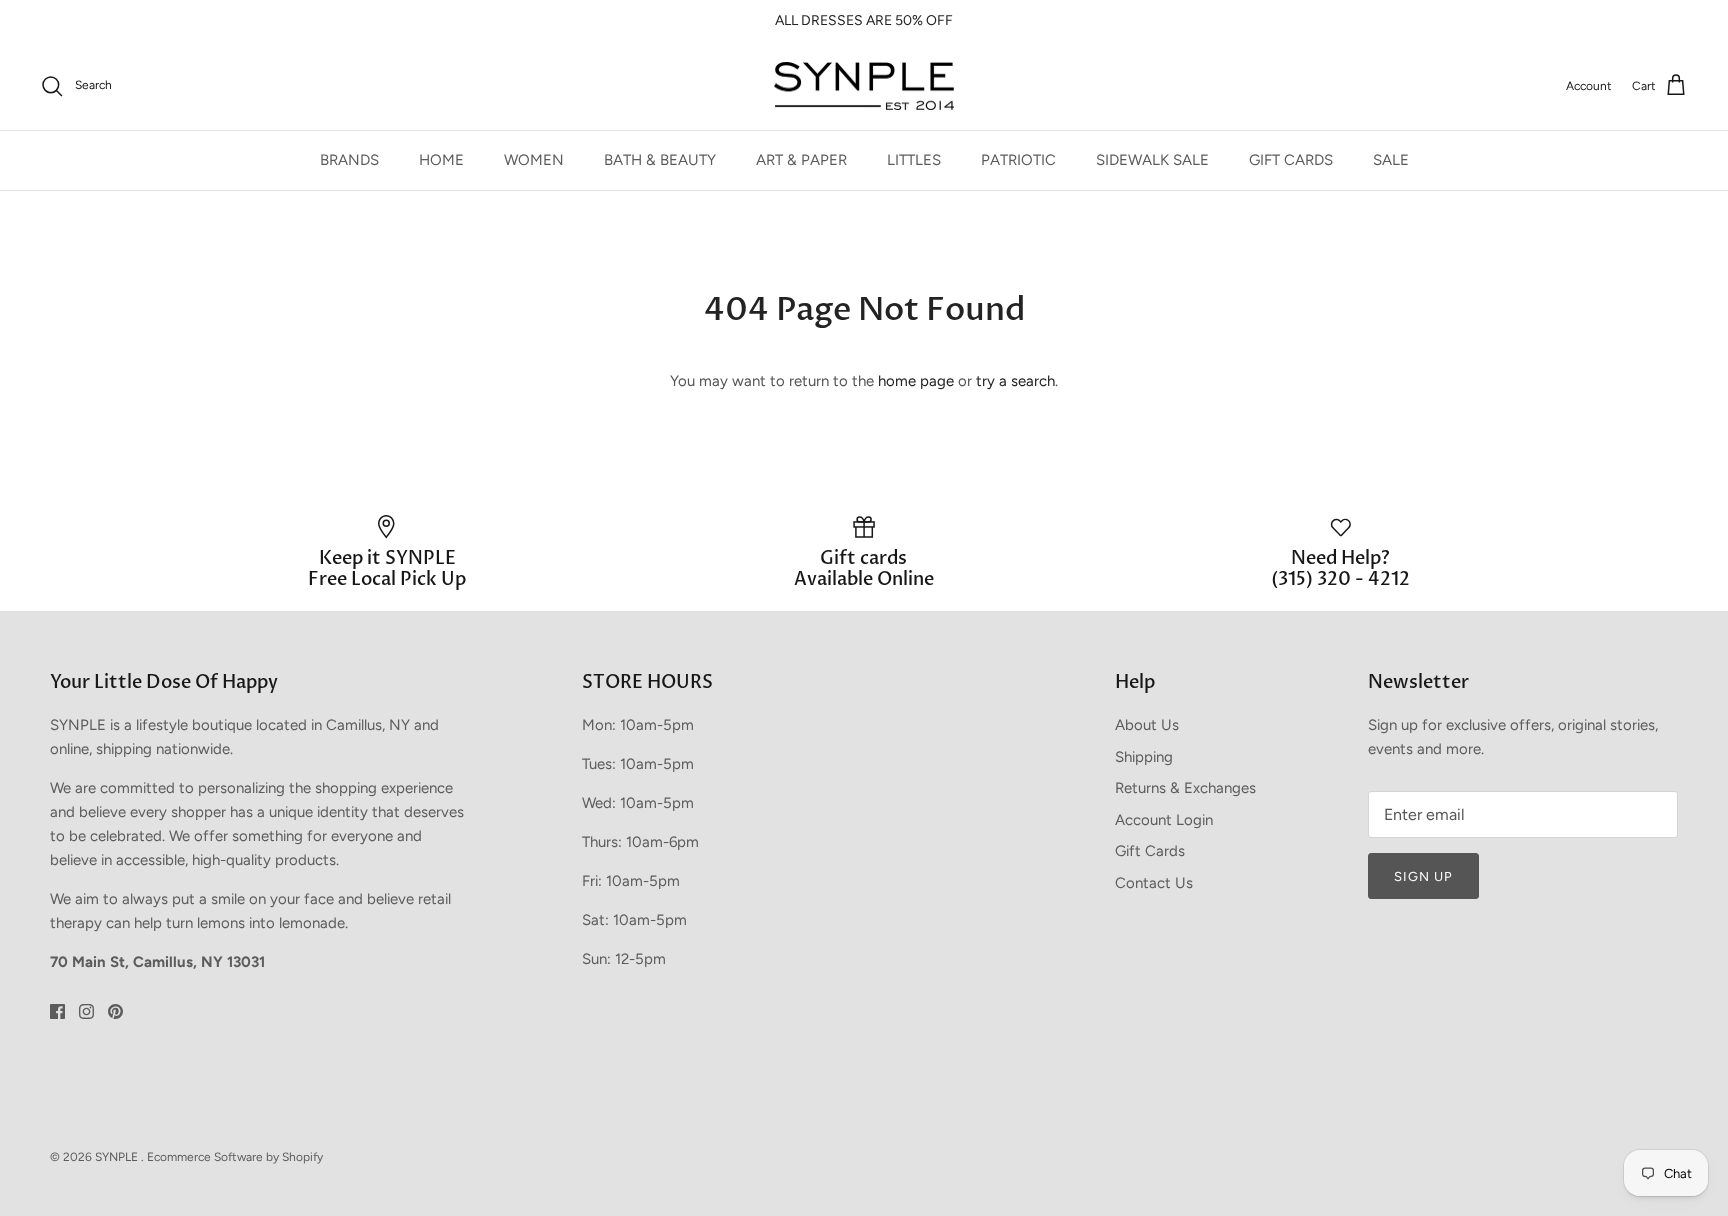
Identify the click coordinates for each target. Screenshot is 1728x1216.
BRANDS (349, 160)
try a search (1015, 381)
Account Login (1164, 820)
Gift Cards (1150, 851)
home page (916, 381)
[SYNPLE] (864, 86)
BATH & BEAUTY (660, 160)
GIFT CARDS (1291, 160)
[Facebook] (57, 1011)
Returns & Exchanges (1185, 788)
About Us (1147, 725)
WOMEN (534, 160)
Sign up (1423, 876)
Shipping (1144, 757)
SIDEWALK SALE (1152, 160)
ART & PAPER (801, 160)
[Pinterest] (115, 1011)
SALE (1391, 160)
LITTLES (914, 160)
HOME (441, 160)
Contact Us (1154, 883)
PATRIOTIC (1018, 160)
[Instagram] (86, 1011)
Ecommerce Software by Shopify (235, 1157)
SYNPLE (118, 1157)
